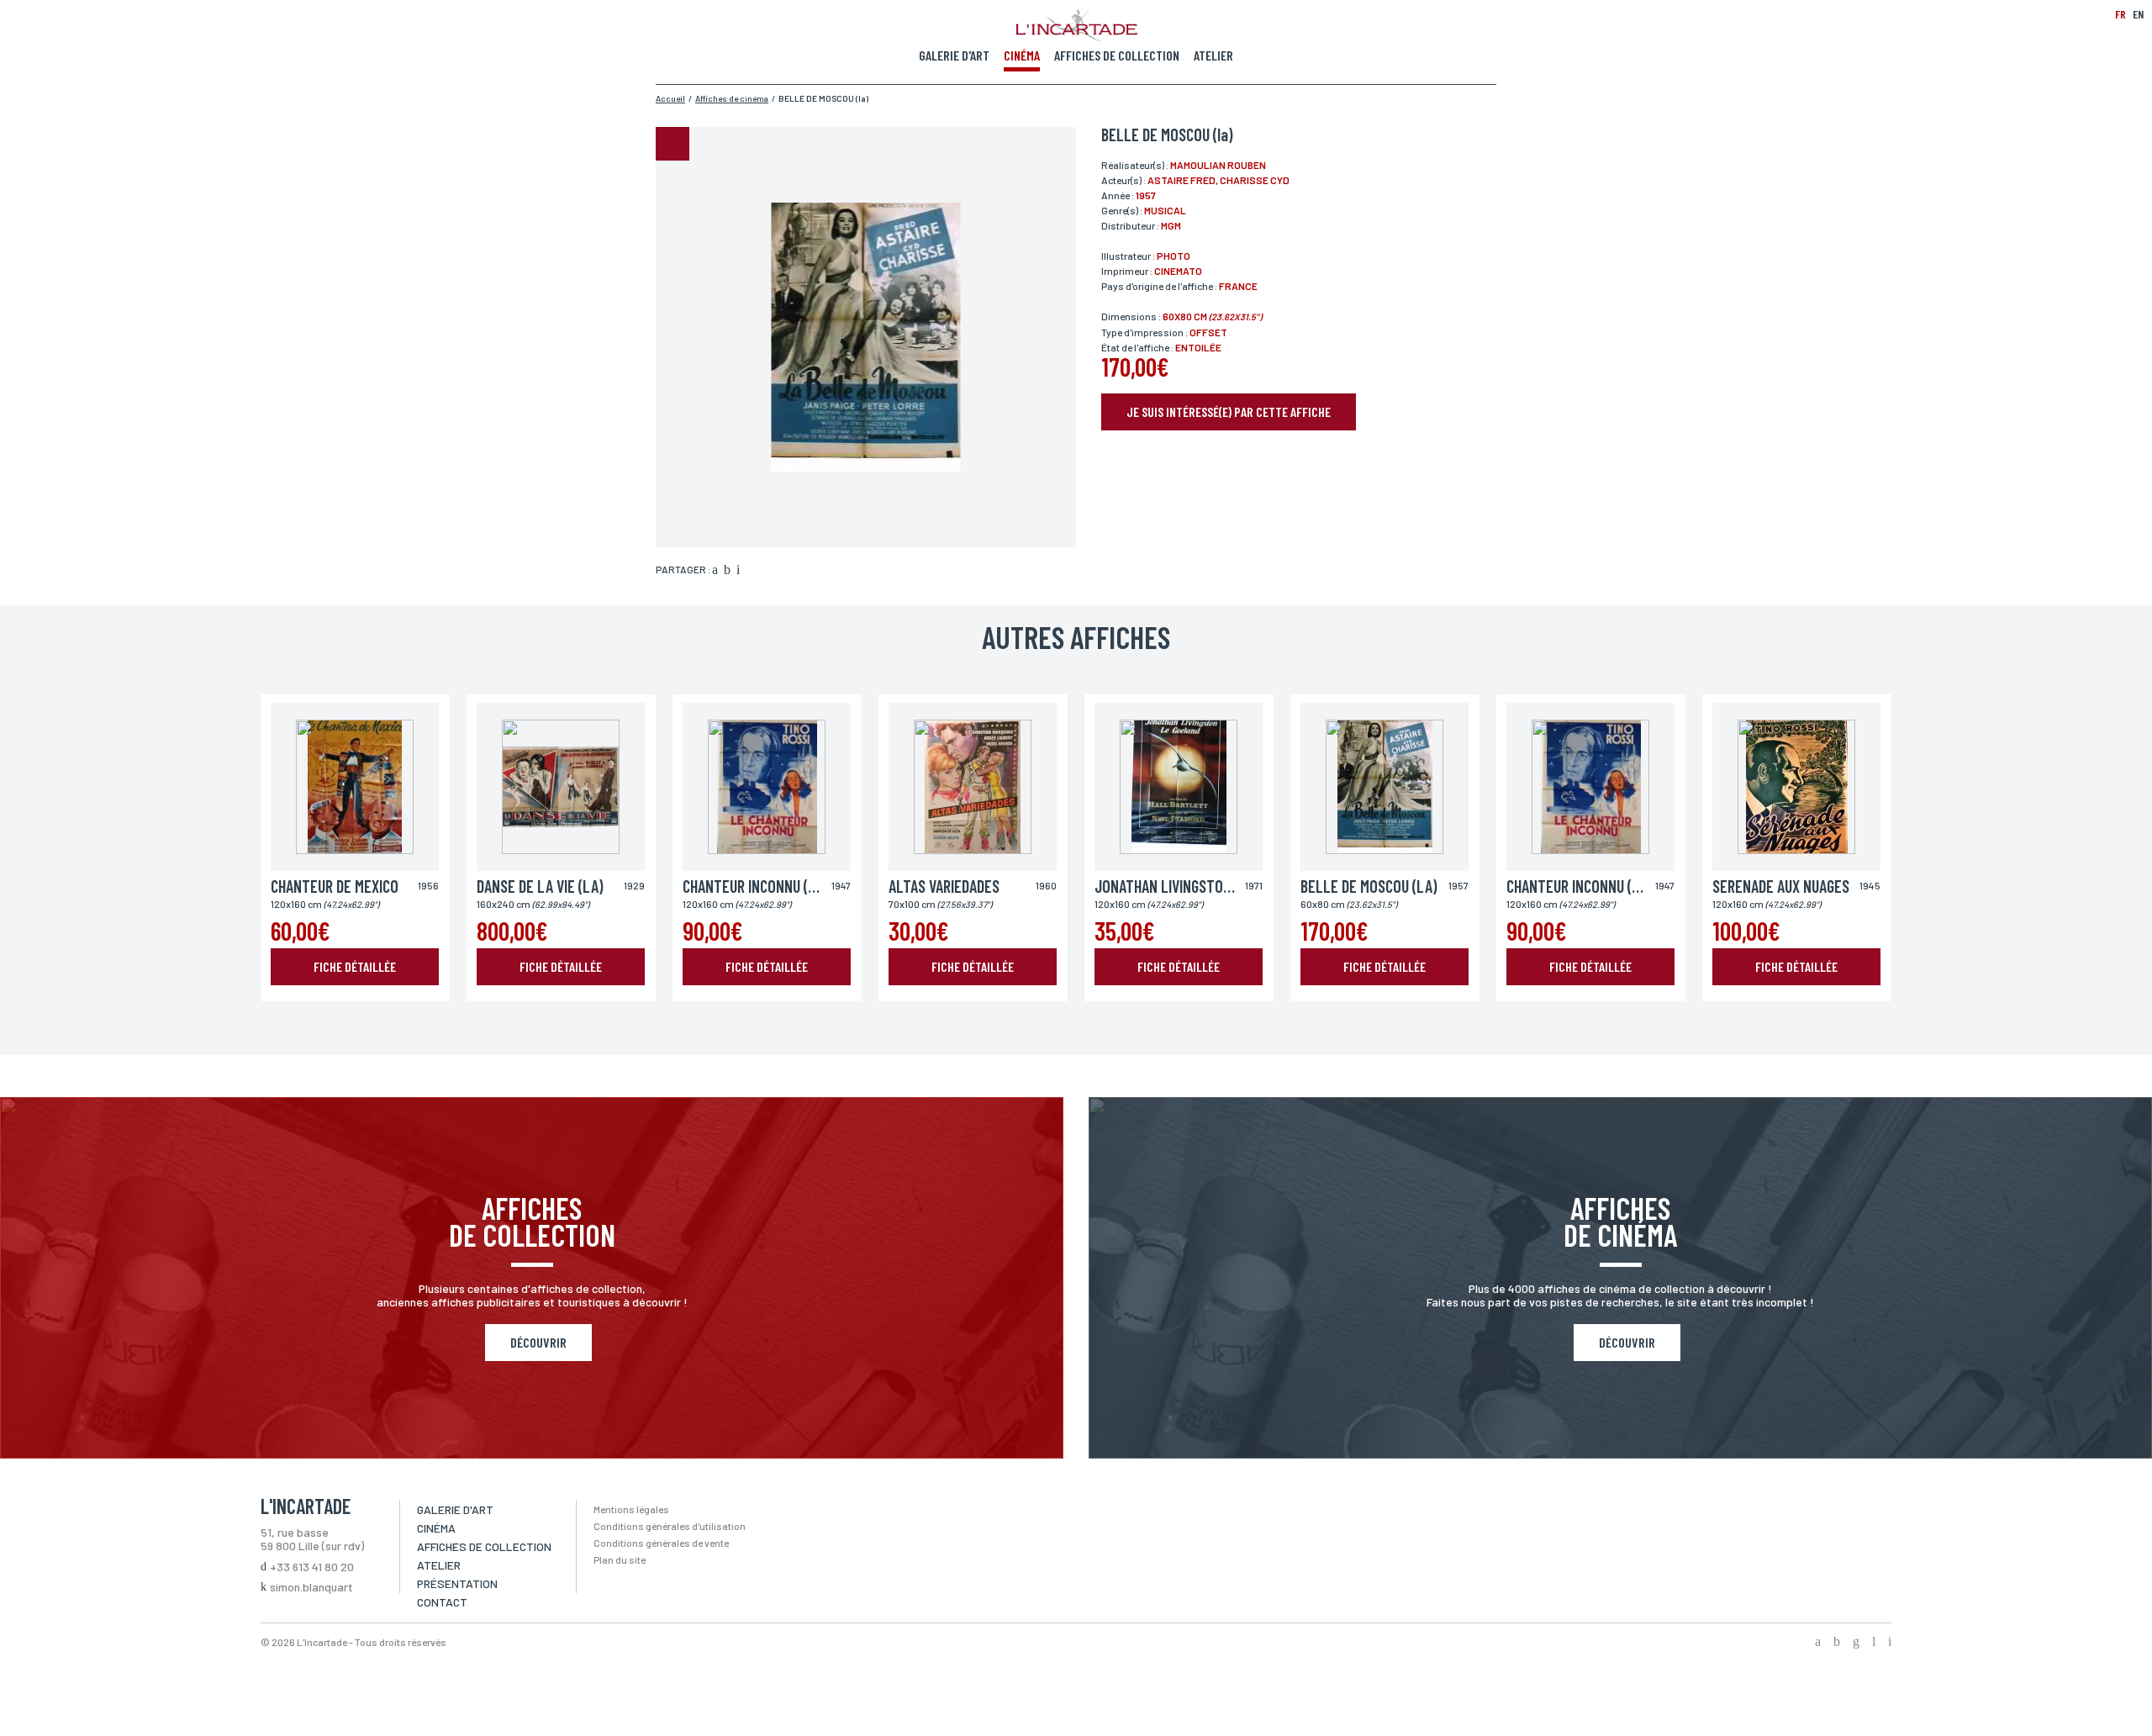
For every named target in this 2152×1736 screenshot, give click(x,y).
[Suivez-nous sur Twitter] (1837, 1643)
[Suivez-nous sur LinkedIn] (1874, 1643)
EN (2138, 14)
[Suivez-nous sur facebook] (1818, 1643)
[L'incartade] (1076, 36)
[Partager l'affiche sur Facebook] (715, 571)
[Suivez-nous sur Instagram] (1856, 1643)
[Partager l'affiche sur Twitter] (727, 571)
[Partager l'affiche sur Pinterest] (738, 571)
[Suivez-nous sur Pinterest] (1890, 1643)
